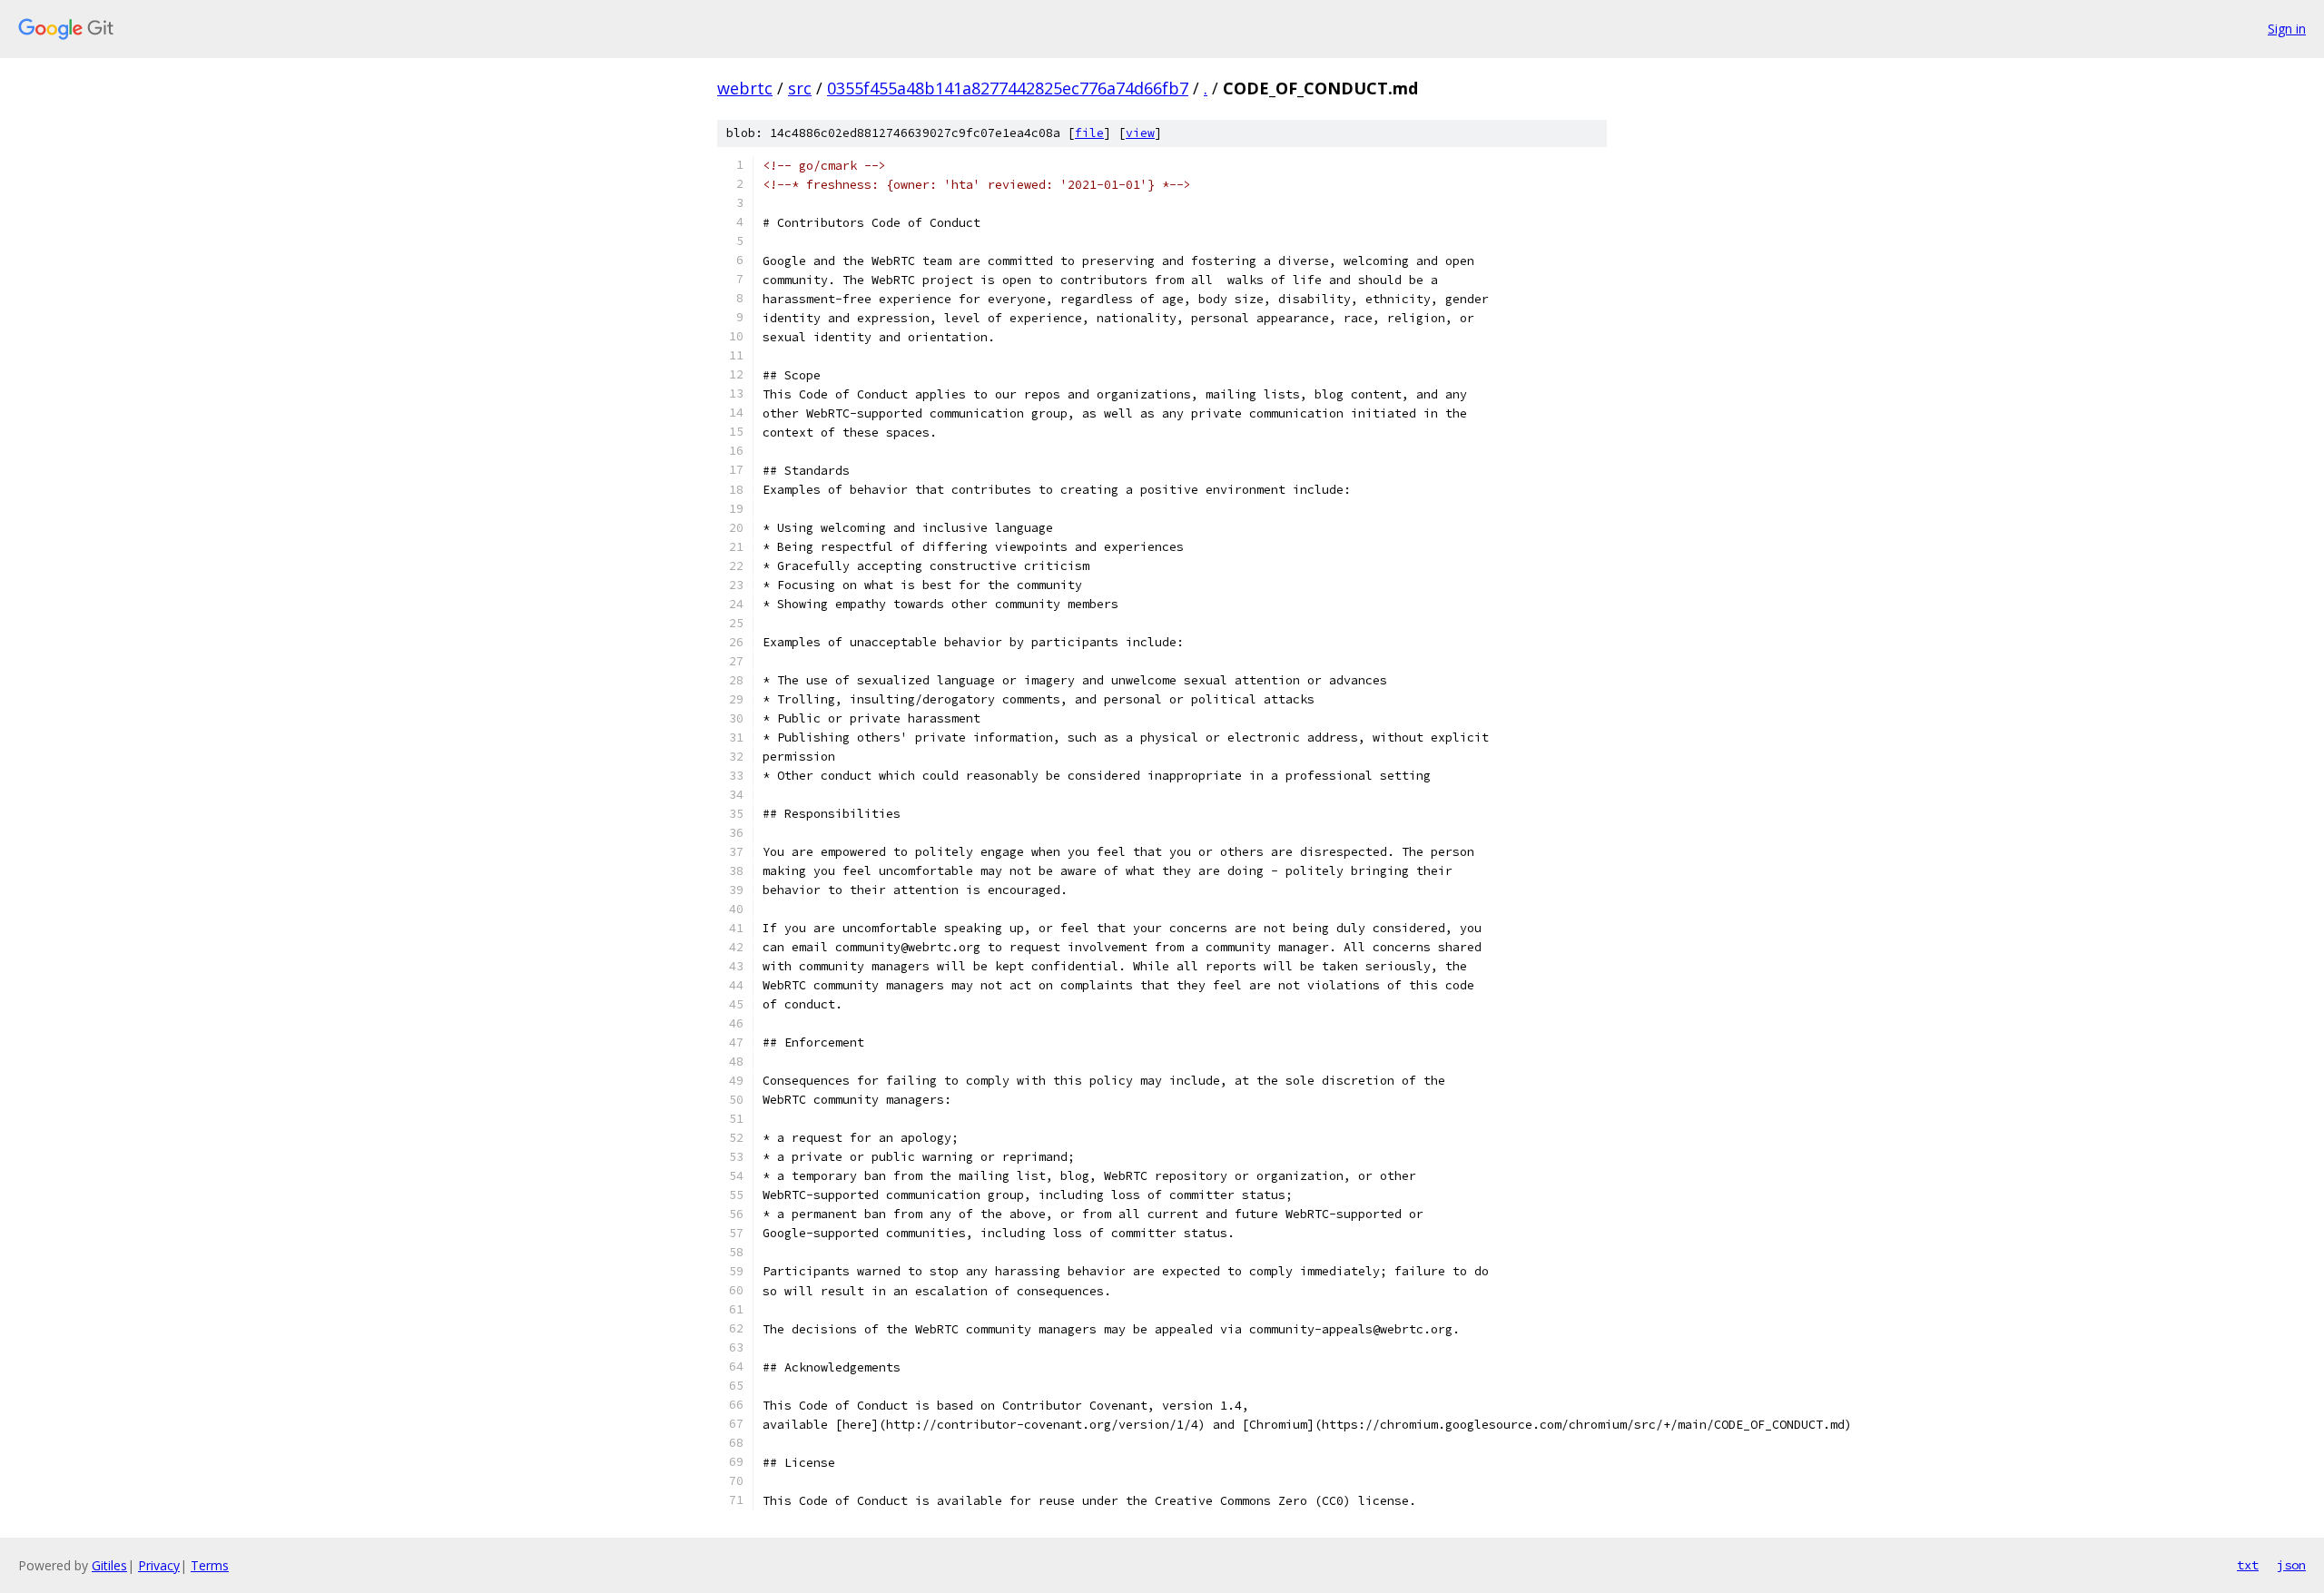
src (800, 88)
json (2291, 1565)
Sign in (2287, 29)
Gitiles (109, 1565)
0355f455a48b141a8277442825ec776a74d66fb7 (1008, 88)
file (1089, 133)
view (1140, 133)
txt (2248, 1565)
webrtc (745, 88)
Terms (210, 1565)
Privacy (159, 1565)
